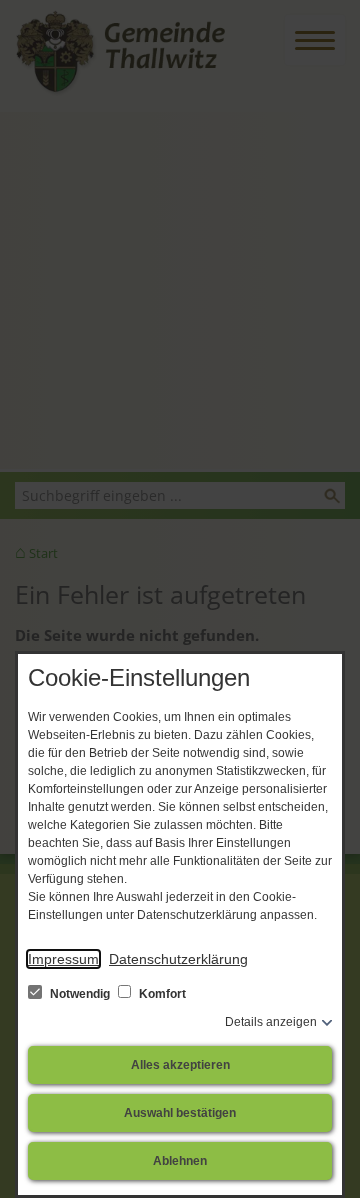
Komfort (161, 994)
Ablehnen (180, 1161)
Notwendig (80, 994)
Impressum (63, 959)
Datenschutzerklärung (178, 959)
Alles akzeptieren (180, 1065)
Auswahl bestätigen (180, 1113)
